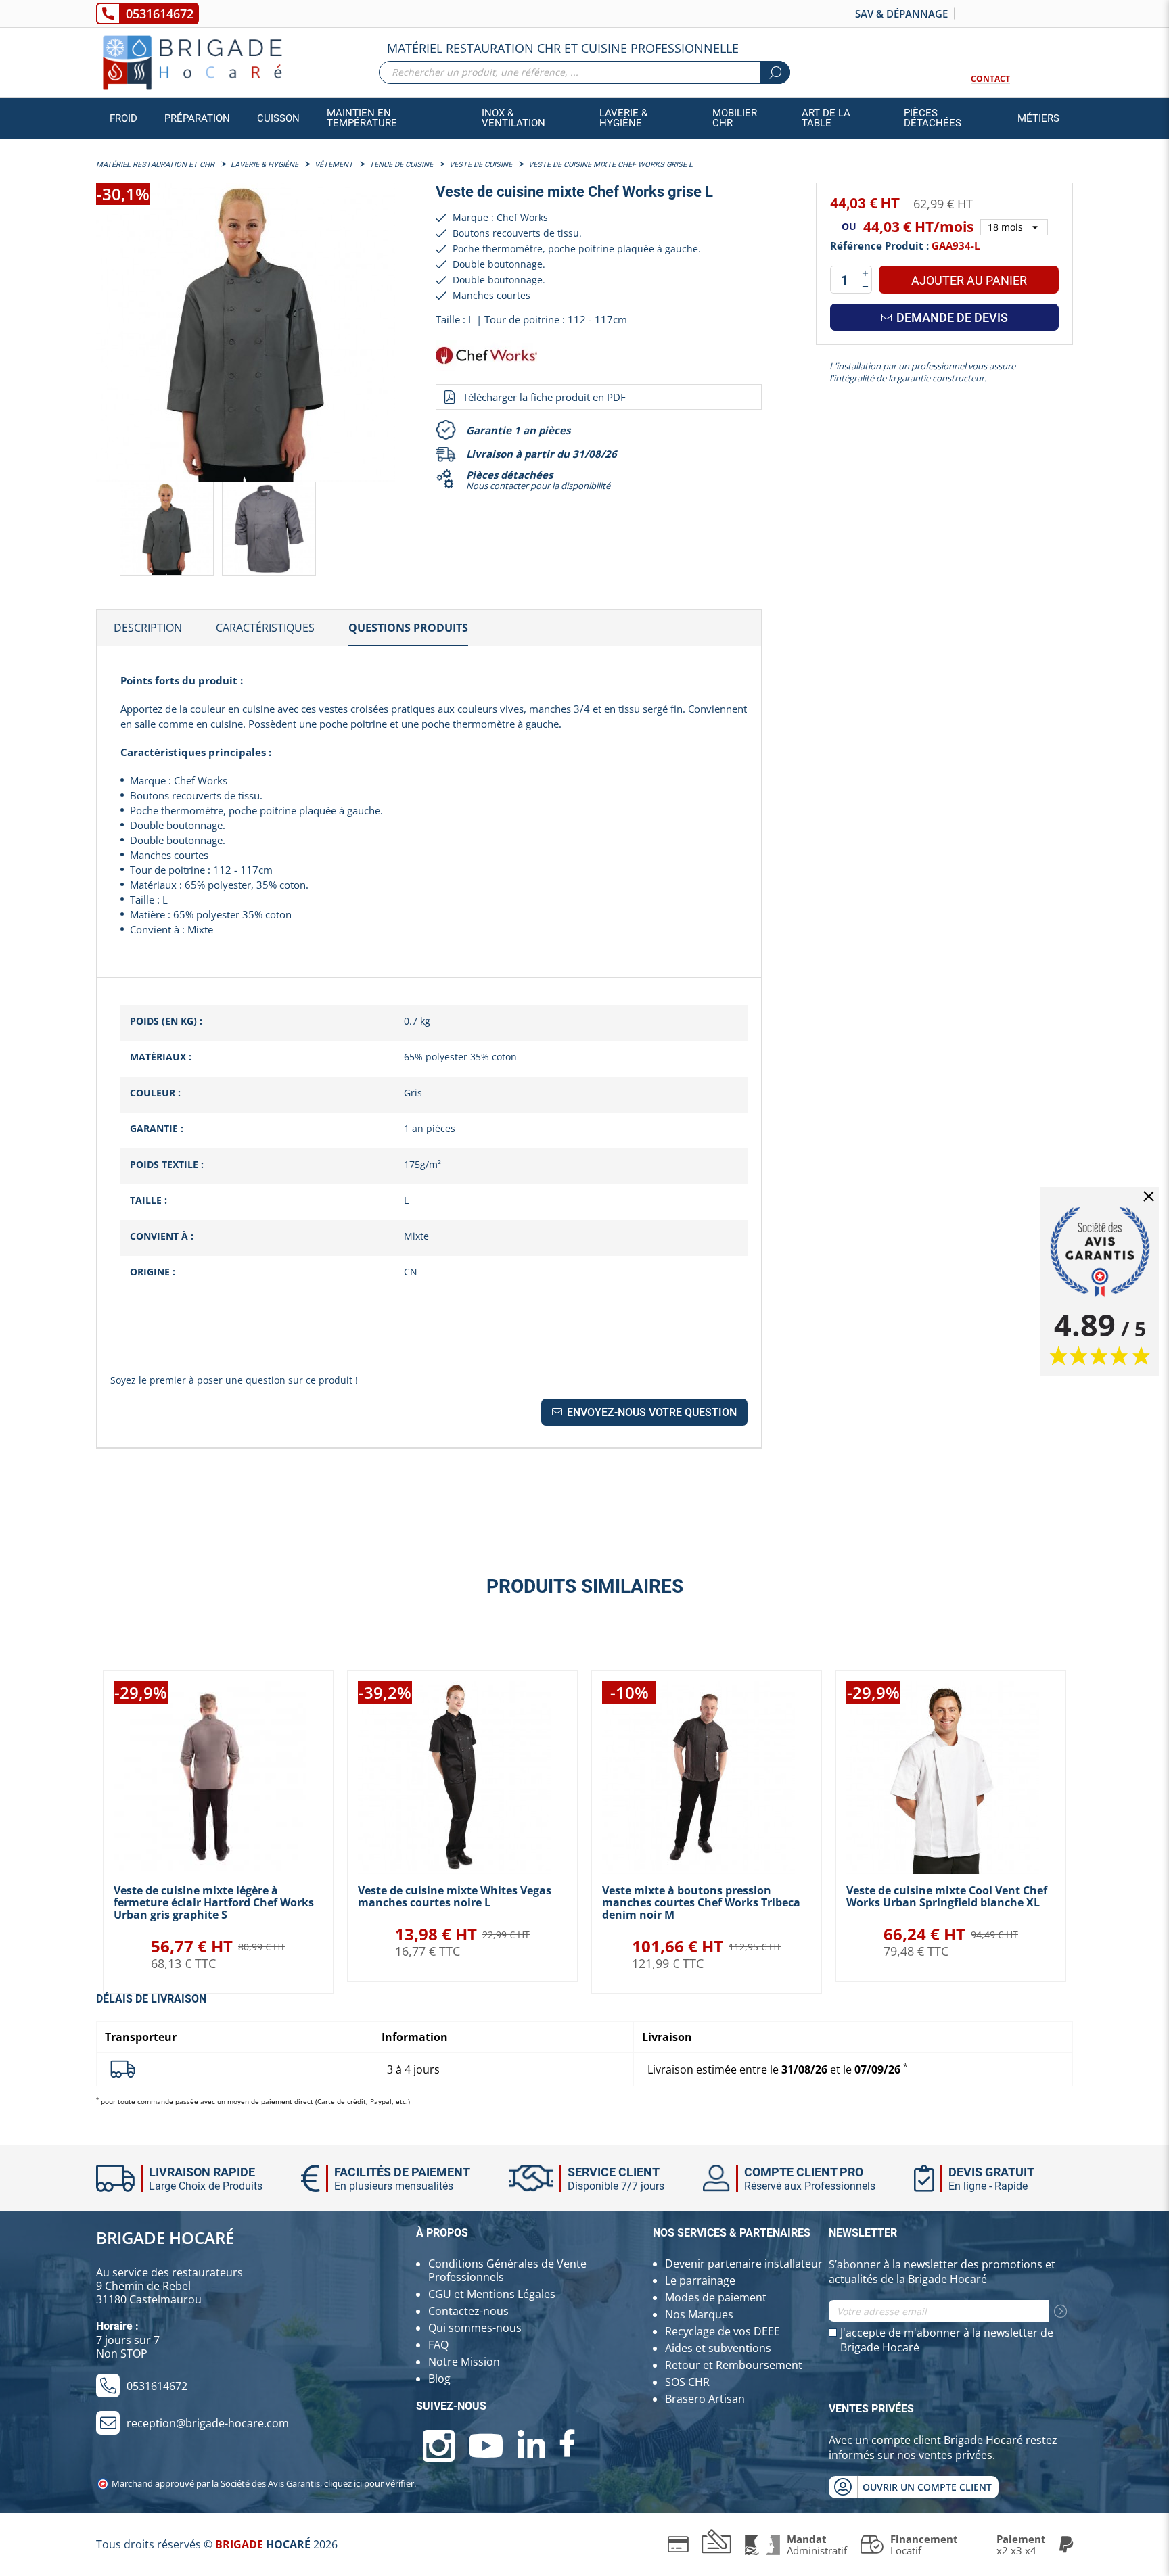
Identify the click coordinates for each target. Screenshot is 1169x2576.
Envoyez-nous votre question (650, 1412)
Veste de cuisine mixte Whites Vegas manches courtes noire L (455, 1896)
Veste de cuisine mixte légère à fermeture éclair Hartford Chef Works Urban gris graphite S (214, 1902)
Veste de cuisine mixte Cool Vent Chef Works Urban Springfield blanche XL (947, 1896)
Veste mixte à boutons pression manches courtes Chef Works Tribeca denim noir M (701, 1902)
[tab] (148, 628)
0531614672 (160, 14)
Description (148, 628)
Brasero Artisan (705, 2399)
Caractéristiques (265, 628)
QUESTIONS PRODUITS (408, 628)
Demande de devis (951, 318)
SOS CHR (687, 2382)
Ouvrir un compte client (927, 2487)
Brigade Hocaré (165, 2238)
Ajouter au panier (969, 280)
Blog (439, 2379)
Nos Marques (699, 2314)
